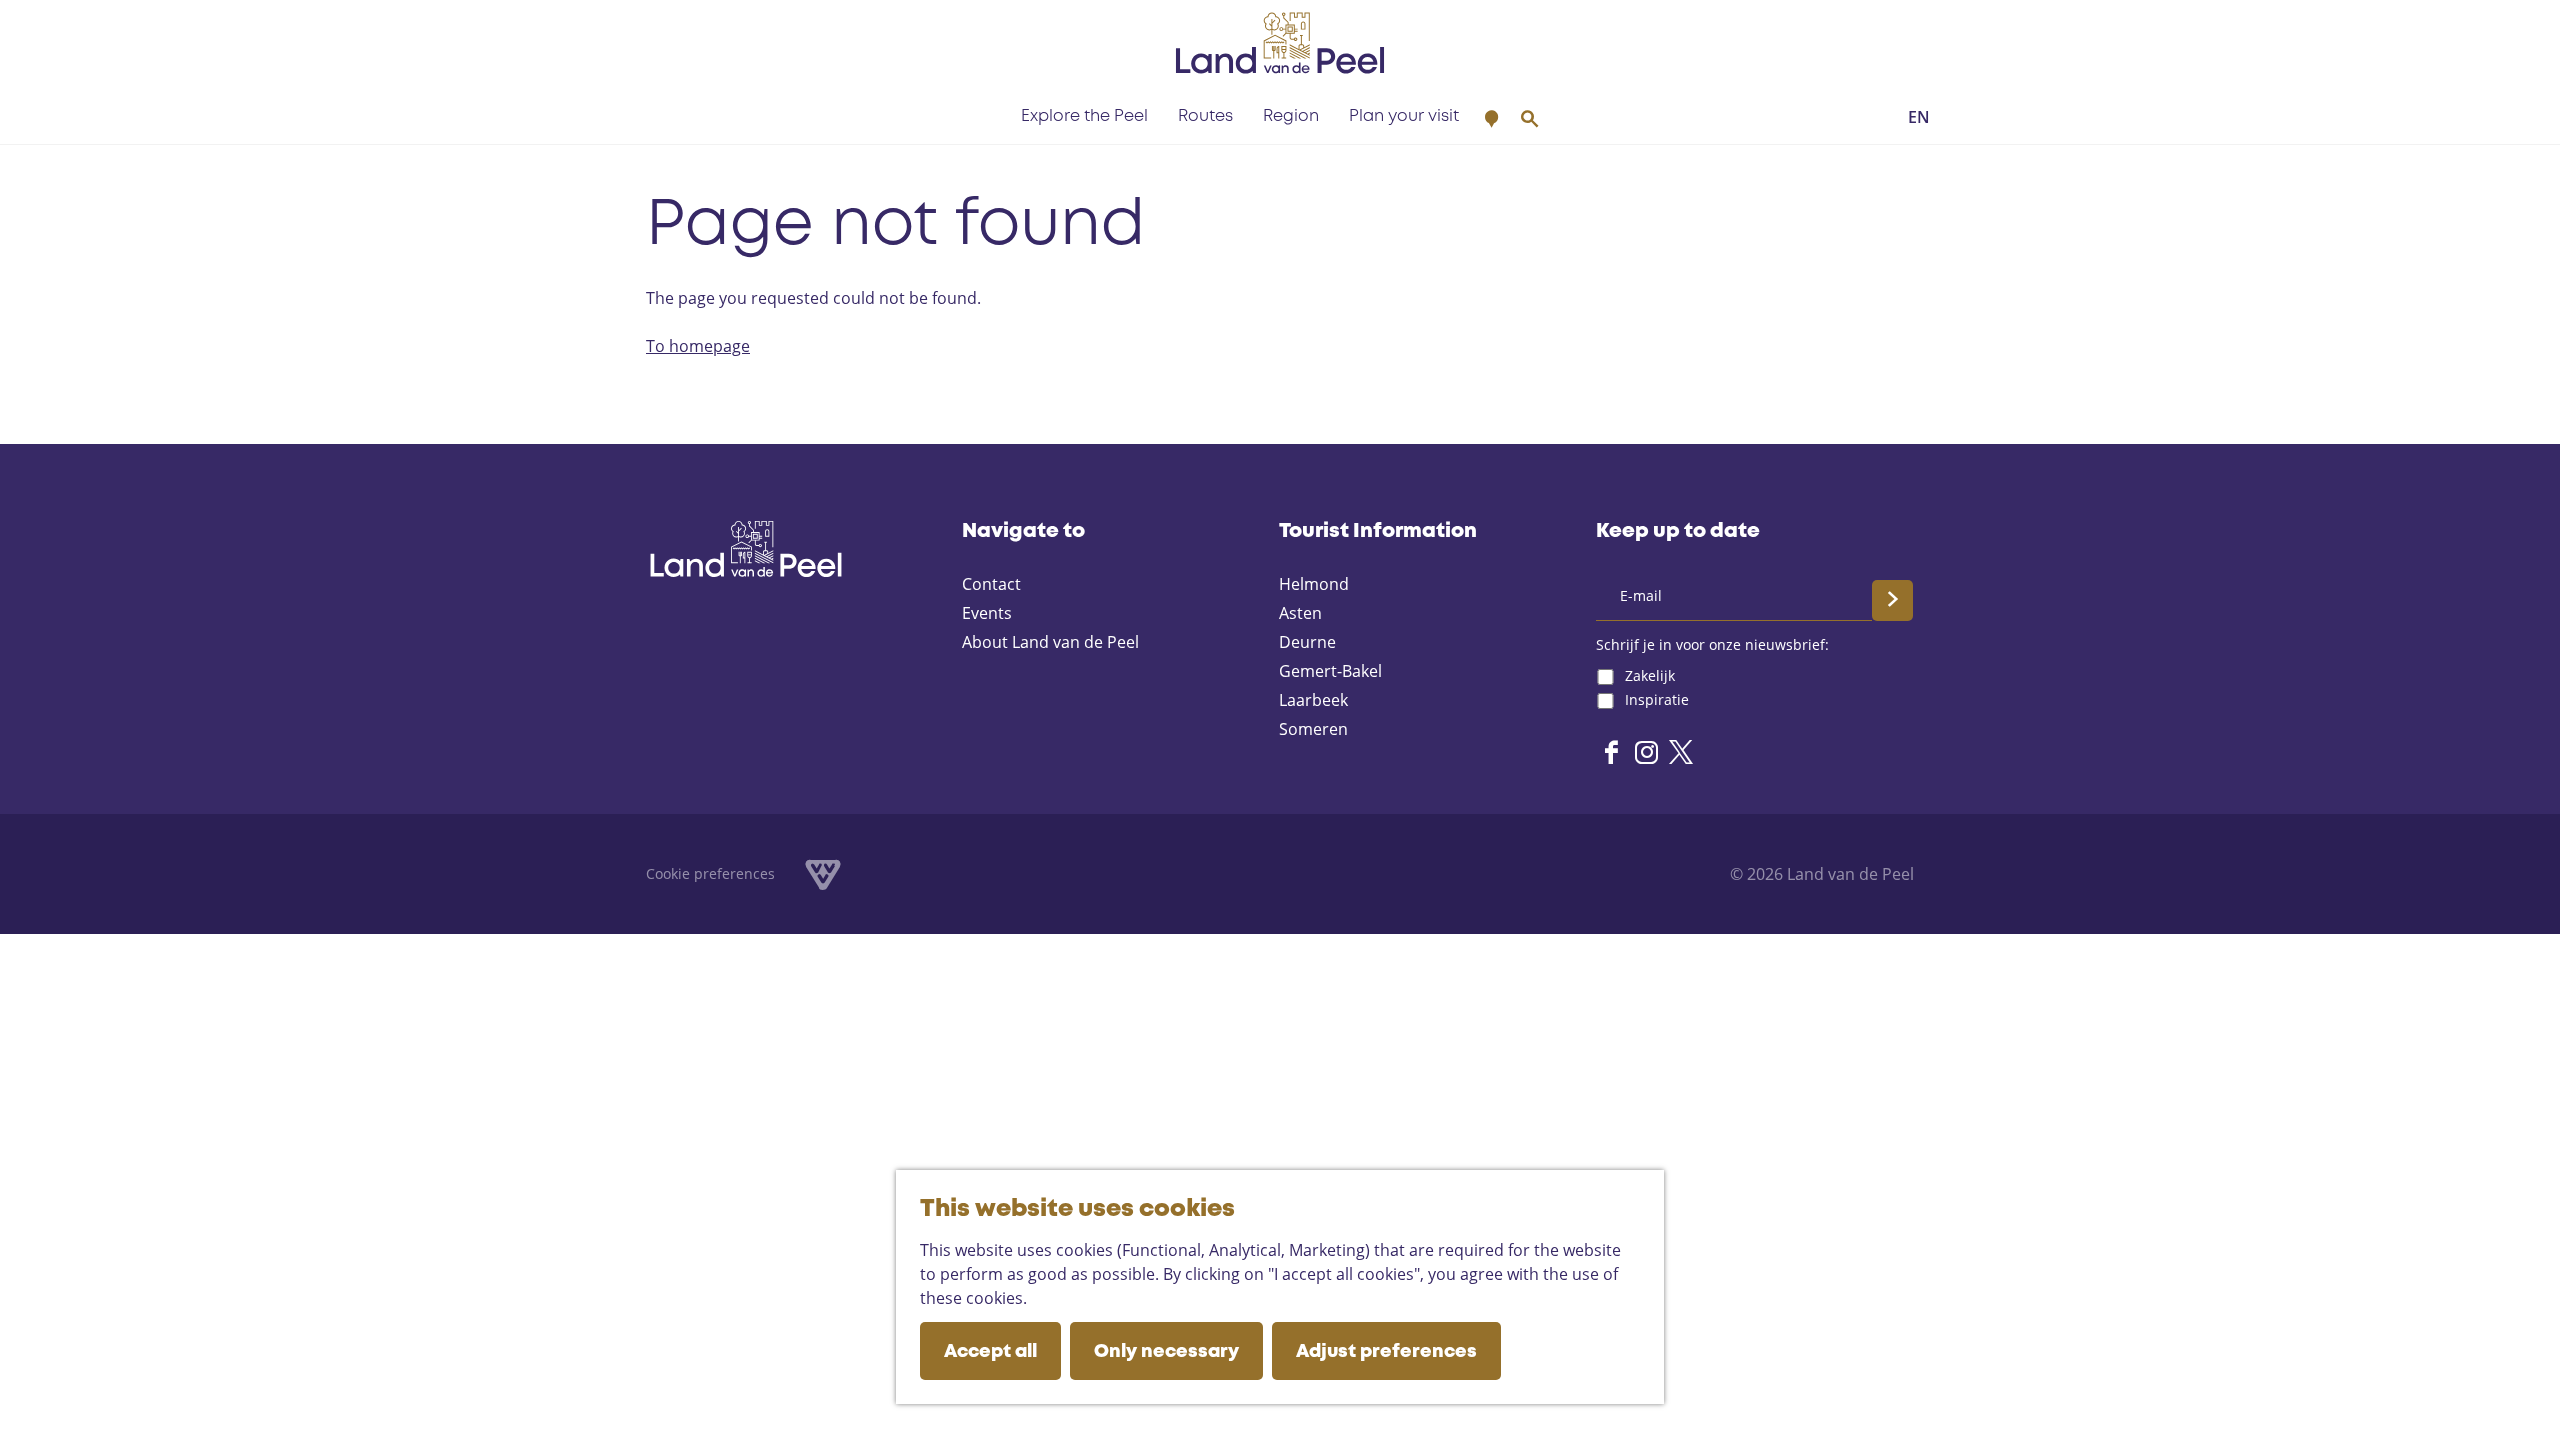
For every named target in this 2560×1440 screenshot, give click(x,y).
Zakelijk (1650, 675)
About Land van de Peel (1050, 642)
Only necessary (1166, 1352)
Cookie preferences (710, 873)
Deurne (1307, 642)
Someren (1313, 729)
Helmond (1314, 584)
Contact (991, 584)
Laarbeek (1313, 700)
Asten (1300, 613)
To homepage (698, 346)
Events (987, 613)
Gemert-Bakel (1330, 671)
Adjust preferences (1386, 1352)
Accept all (990, 1352)
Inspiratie (1657, 699)
